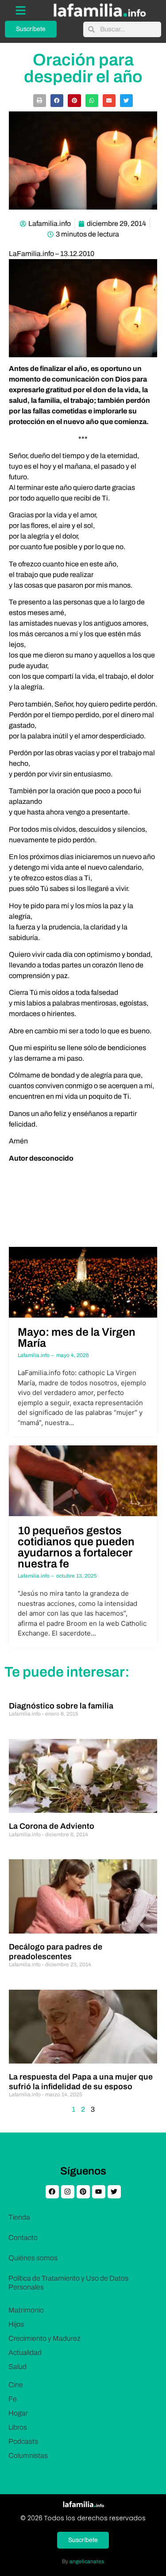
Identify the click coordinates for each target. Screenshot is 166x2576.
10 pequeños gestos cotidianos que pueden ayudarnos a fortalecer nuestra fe (76, 1547)
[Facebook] (52, 2192)
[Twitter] (114, 2192)
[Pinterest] (83, 2192)
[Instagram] (68, 2192)
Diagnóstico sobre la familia (61, 1706)
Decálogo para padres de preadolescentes (56, 1952)
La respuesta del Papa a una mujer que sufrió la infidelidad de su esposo (81, 2082)
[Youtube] (99, 2192)
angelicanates (87, 2561)
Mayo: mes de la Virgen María (77, 1338)
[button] (40, 101)
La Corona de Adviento (52, 1826)
